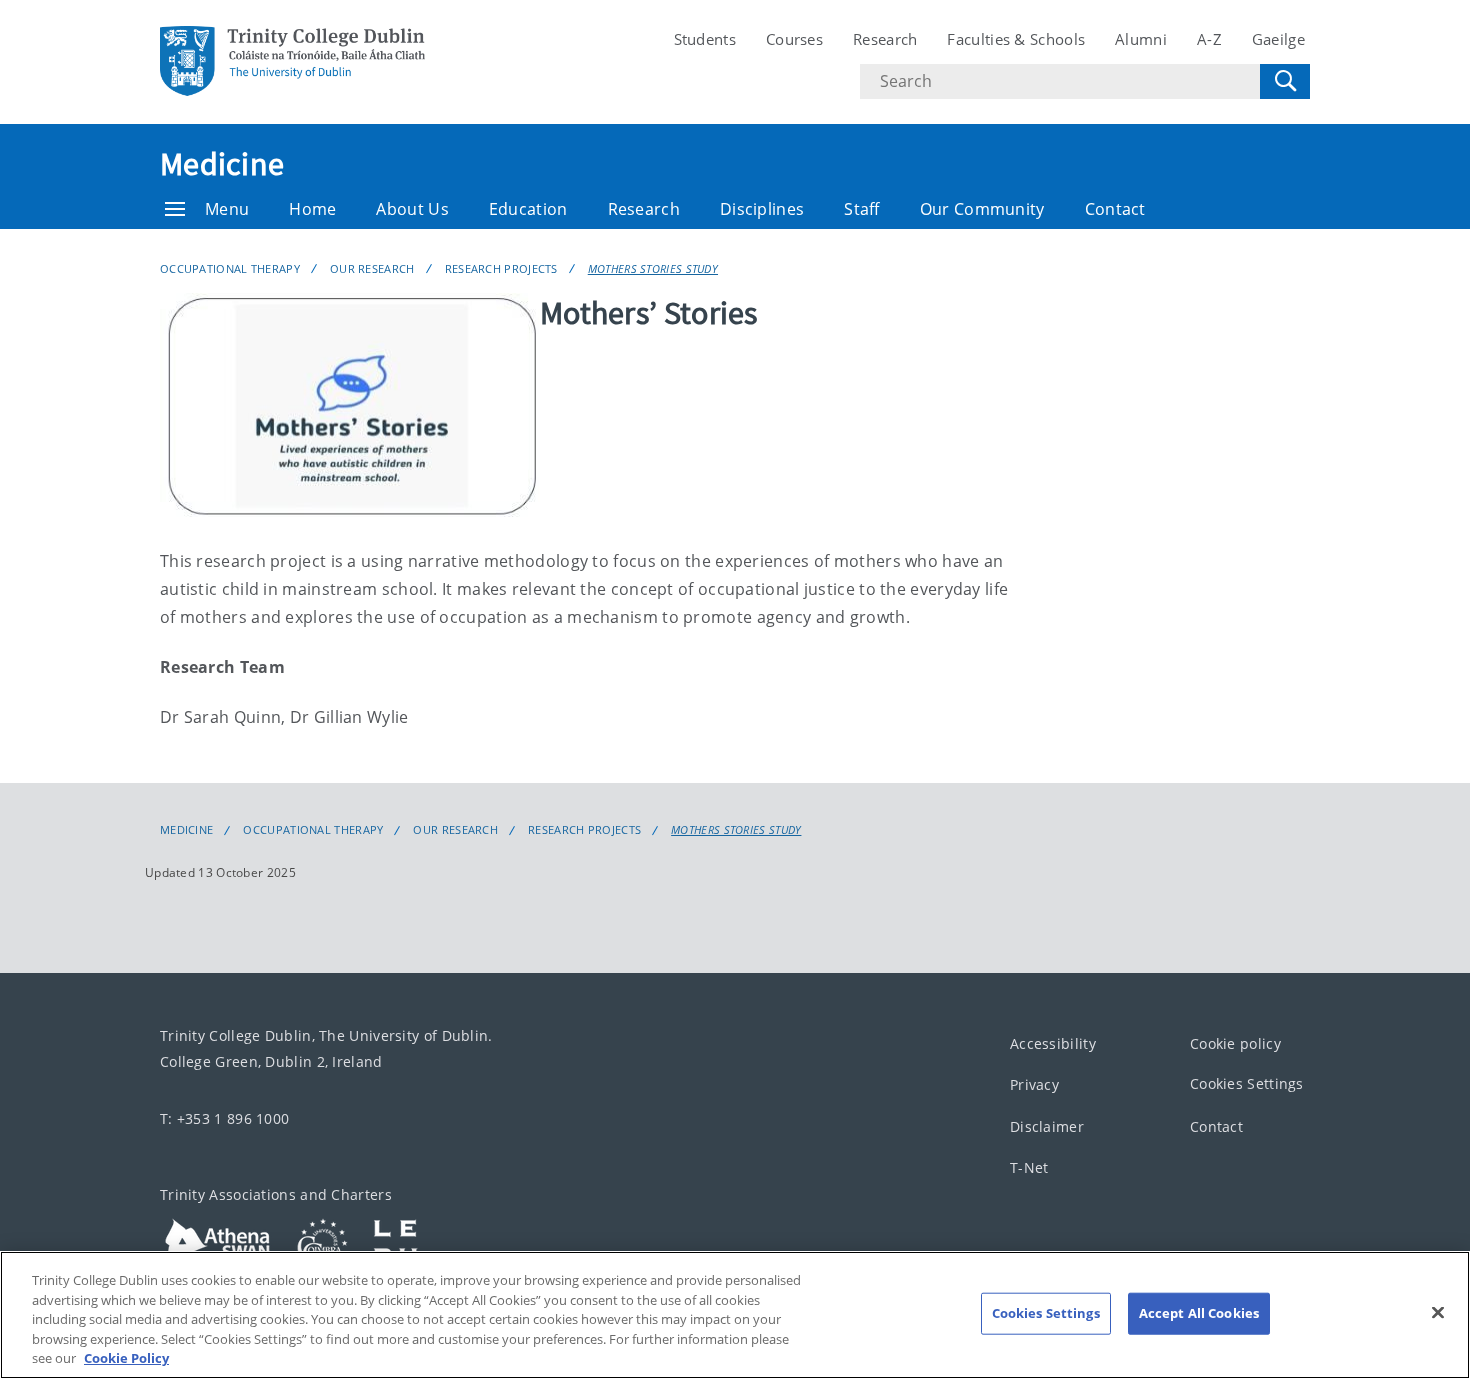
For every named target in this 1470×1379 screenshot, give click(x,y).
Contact (1115, 209)
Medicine (222, 164)
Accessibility (1053, 1043)
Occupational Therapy (230, 268)
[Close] (1438, 1313)
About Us (412, 209)
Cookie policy (1235, 1043)
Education (528, 209)
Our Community (982, 209)
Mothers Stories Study (653, 268)
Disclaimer (1047, 1126)
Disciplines (762, 209)
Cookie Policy (126, 1358)
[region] (735, 1315)
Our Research (372, 268)
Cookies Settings (1247, 1083)
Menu (227, 209)
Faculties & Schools (1016, 39)
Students (705, 39)
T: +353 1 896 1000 (224, 1118)
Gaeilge (1278, 39)
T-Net (1029, 1167)
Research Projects (501, 268)
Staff (862, 209)
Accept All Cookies (1199, 1313)
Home (312, 209)
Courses (794, 39)
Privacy (1034, 1084)
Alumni (1141, 39)
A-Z (1209, 39)
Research (885, 39)
